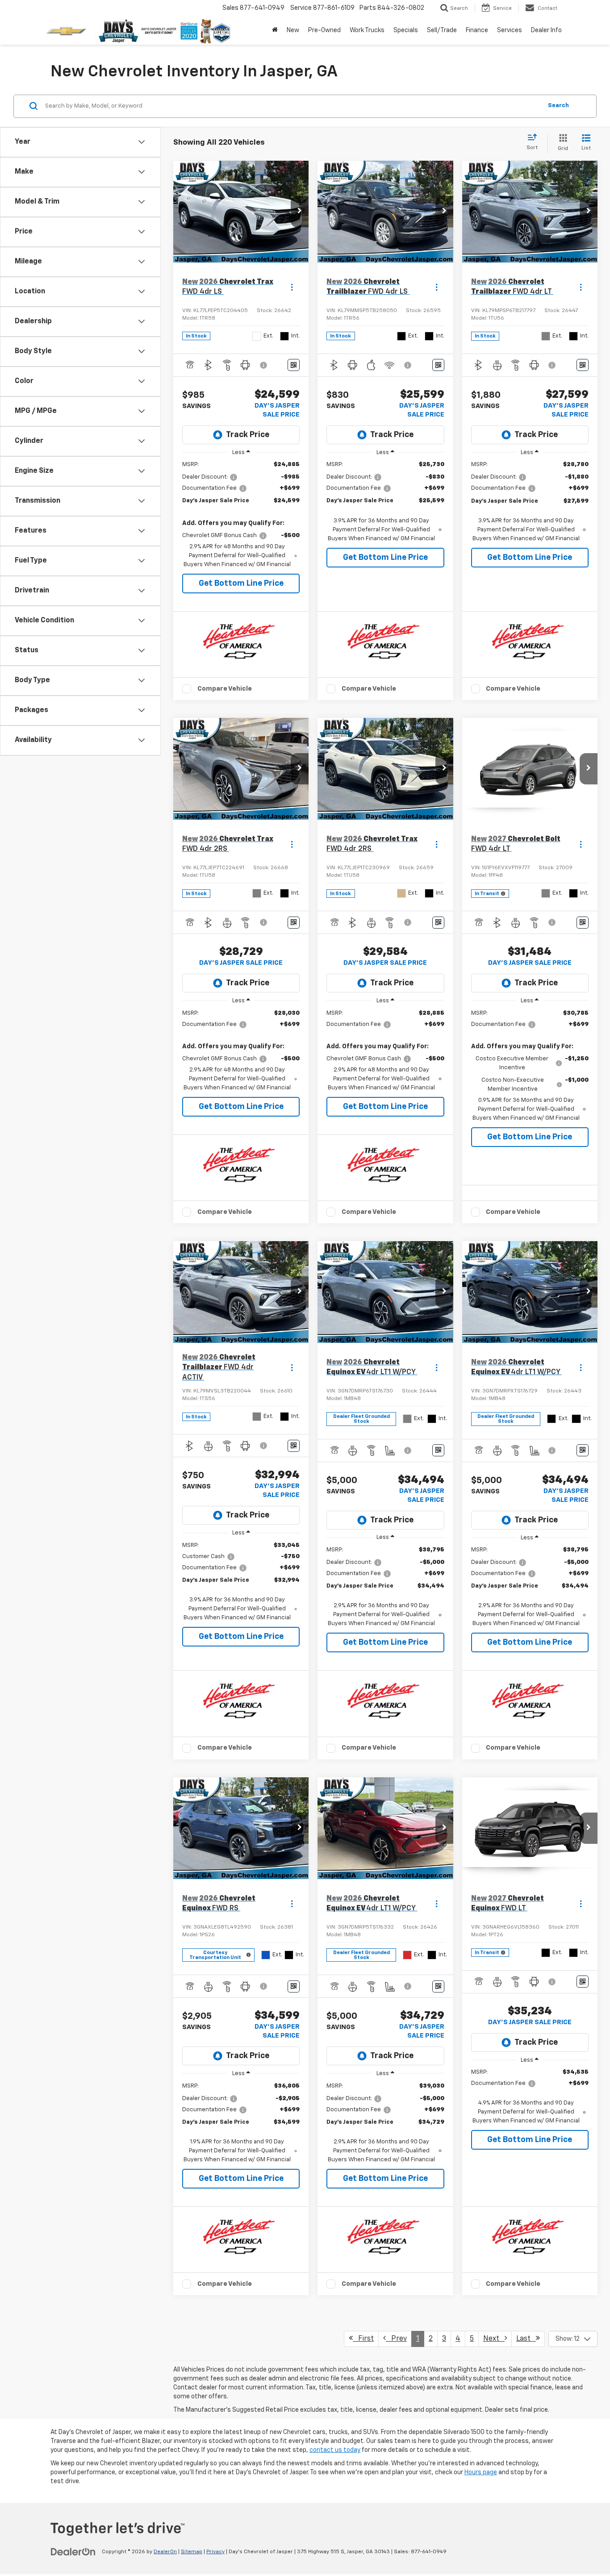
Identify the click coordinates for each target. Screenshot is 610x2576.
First (363, 2339)
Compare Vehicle (225, 689)
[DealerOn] (73, 2551)
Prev (396, 2339)
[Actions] (292, 287)
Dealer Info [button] (546, 30)
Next (494, 2339)
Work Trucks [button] (367, 30)
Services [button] (510, 30)
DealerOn (165, 2552)
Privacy (215, 2552)
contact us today (335, 2450)
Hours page (481, 2472)
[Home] (275, 30)
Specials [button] (406, 30)
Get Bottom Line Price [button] (241, 584)
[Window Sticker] (294, 365)
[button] (300, 212)
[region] (241, 515)
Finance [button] (477, 30)
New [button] (293, 30)
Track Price (248, 435)
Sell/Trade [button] (442, 30)
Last (526, 2339)
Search (558, 106)
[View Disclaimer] (264, 365)
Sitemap (192, 2552)
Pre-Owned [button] (324, 30)
